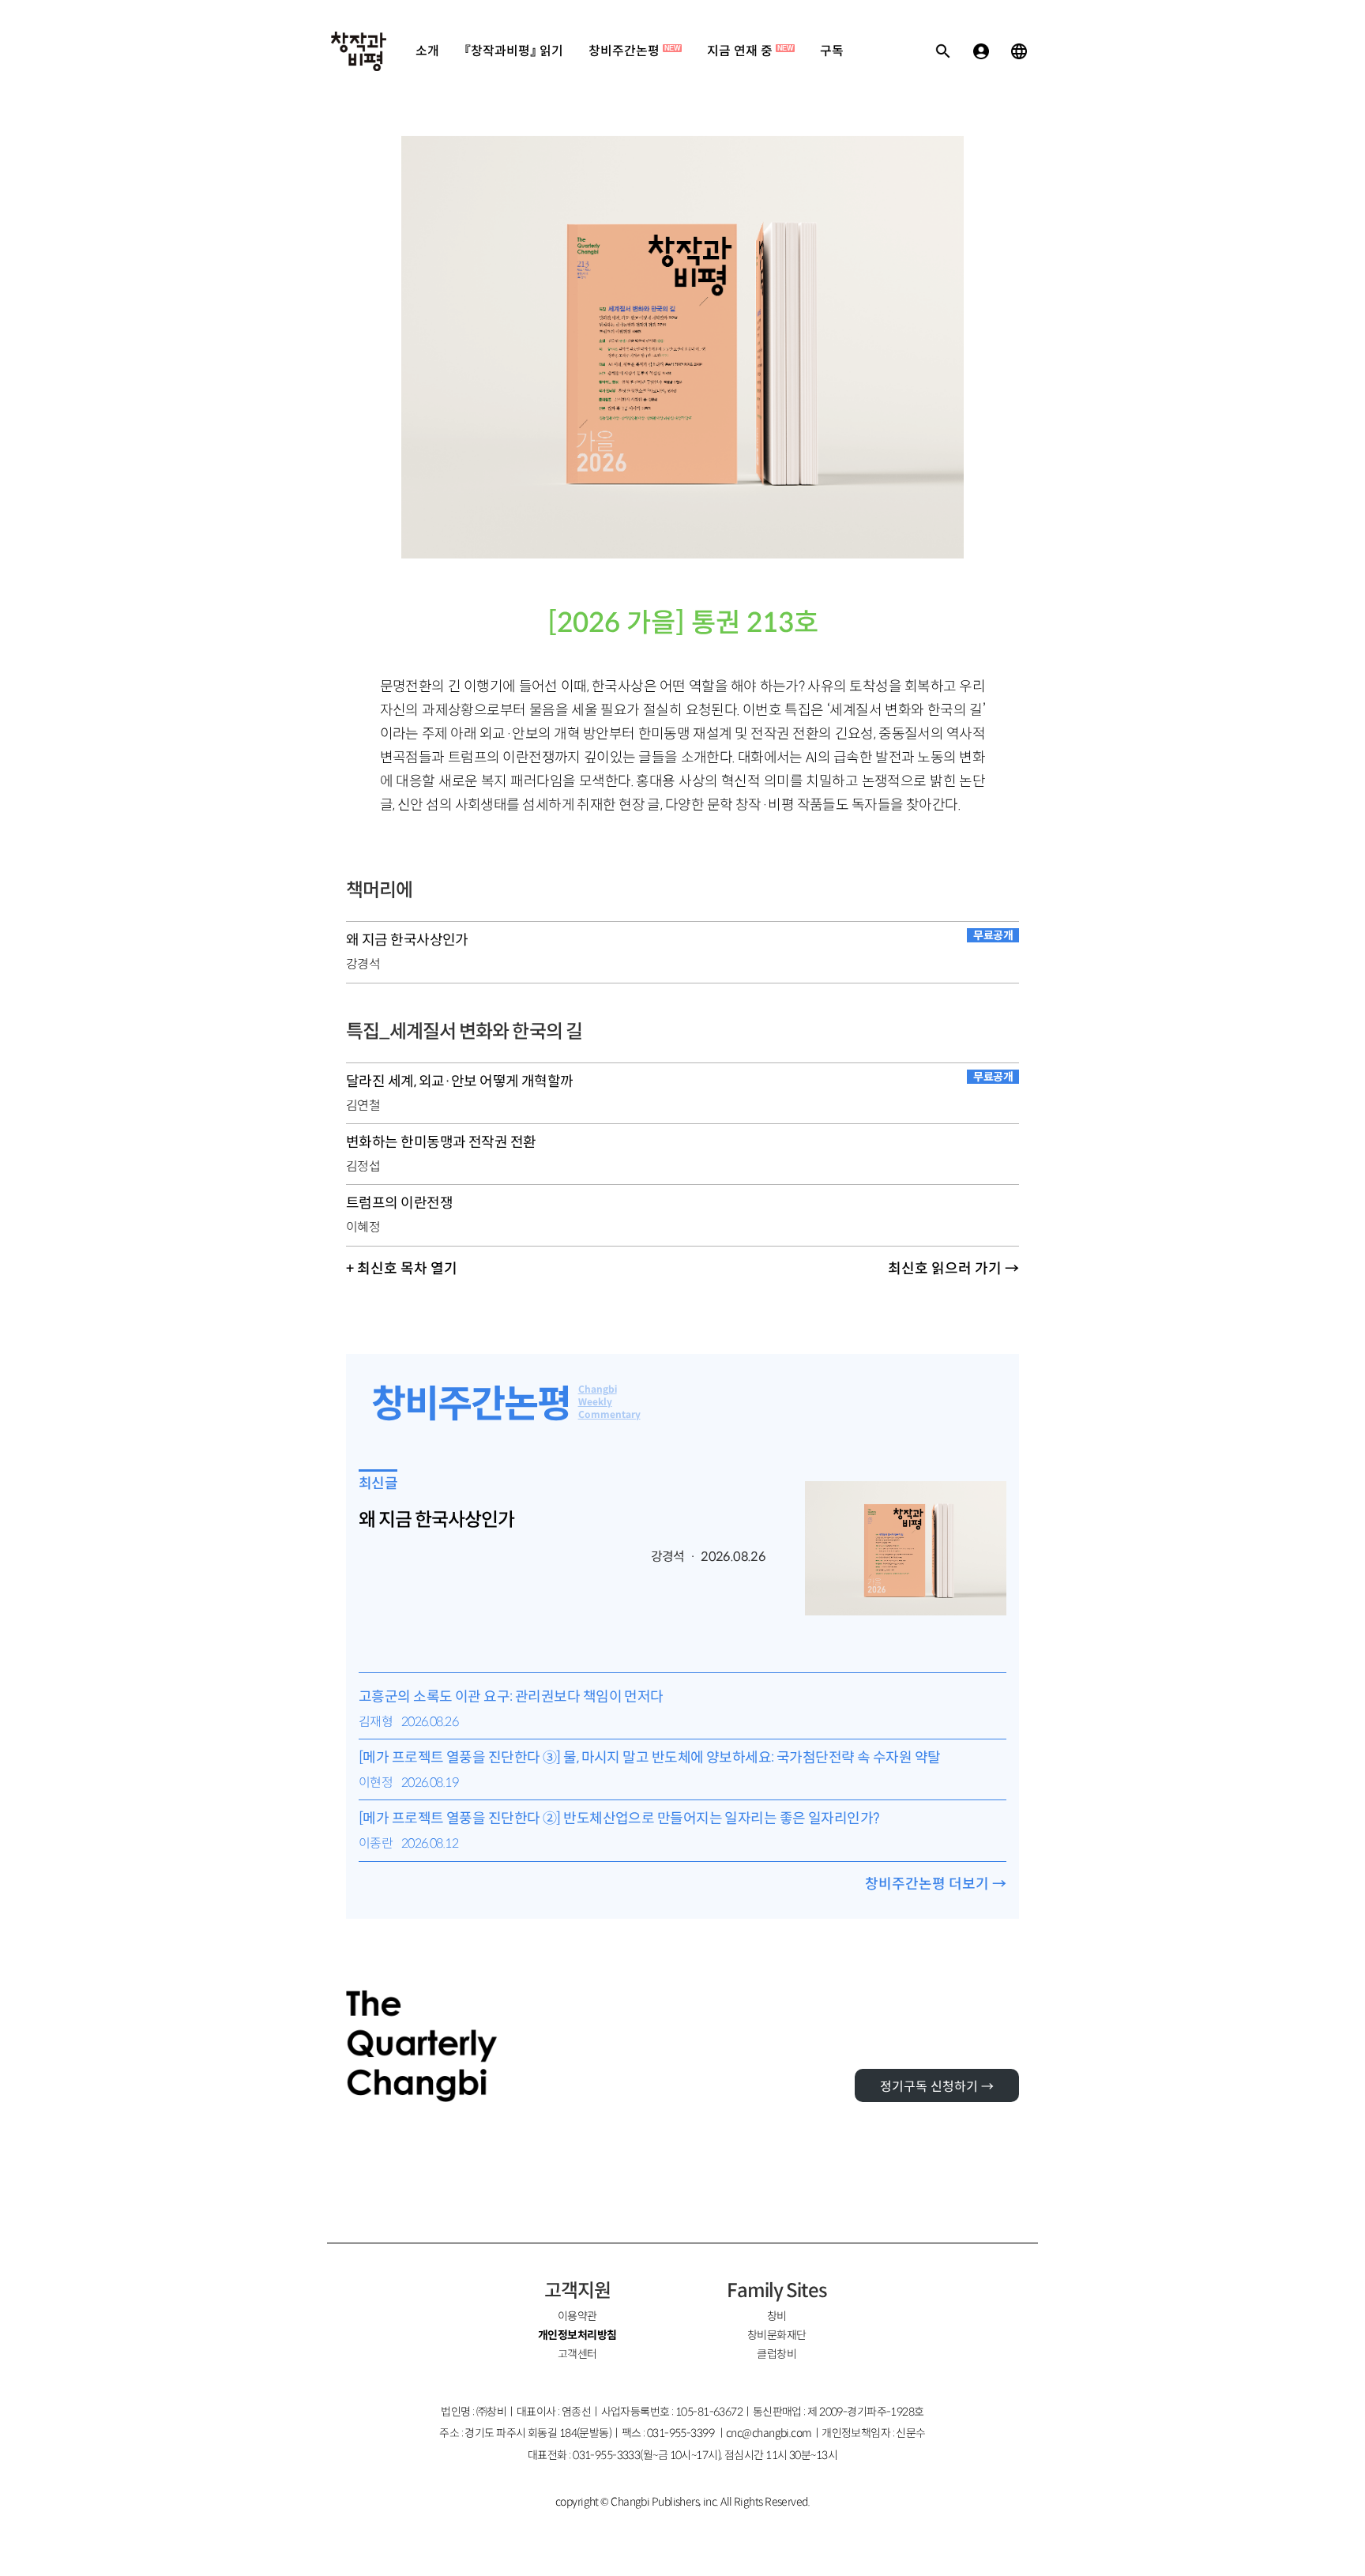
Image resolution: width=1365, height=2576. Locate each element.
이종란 (376, 1843)
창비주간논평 (634, 51)
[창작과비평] (359, 51)
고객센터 (577, 2354)
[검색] (943, 51)
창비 (777, 2316)
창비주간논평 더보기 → (936, 1884)
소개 (427, 51)
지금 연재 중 (750, 51)
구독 (832, 51)
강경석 (363, 964)
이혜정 (363, 1227)
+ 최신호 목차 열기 (402, 1269)
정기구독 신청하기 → (937, 2087)
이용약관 (577, 2316)
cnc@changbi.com (769, 2433)
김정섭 (363, 1166)
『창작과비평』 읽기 (514, 51)
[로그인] (981, 51)
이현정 (376, 1783)
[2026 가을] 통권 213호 (683, 623)
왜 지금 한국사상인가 (436, 1520)
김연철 (363, 1106)
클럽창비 (777, 2354)
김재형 (376, 1722)
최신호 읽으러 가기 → (953, 1269)
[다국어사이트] (1019, 51)
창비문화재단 (777, 2335)
